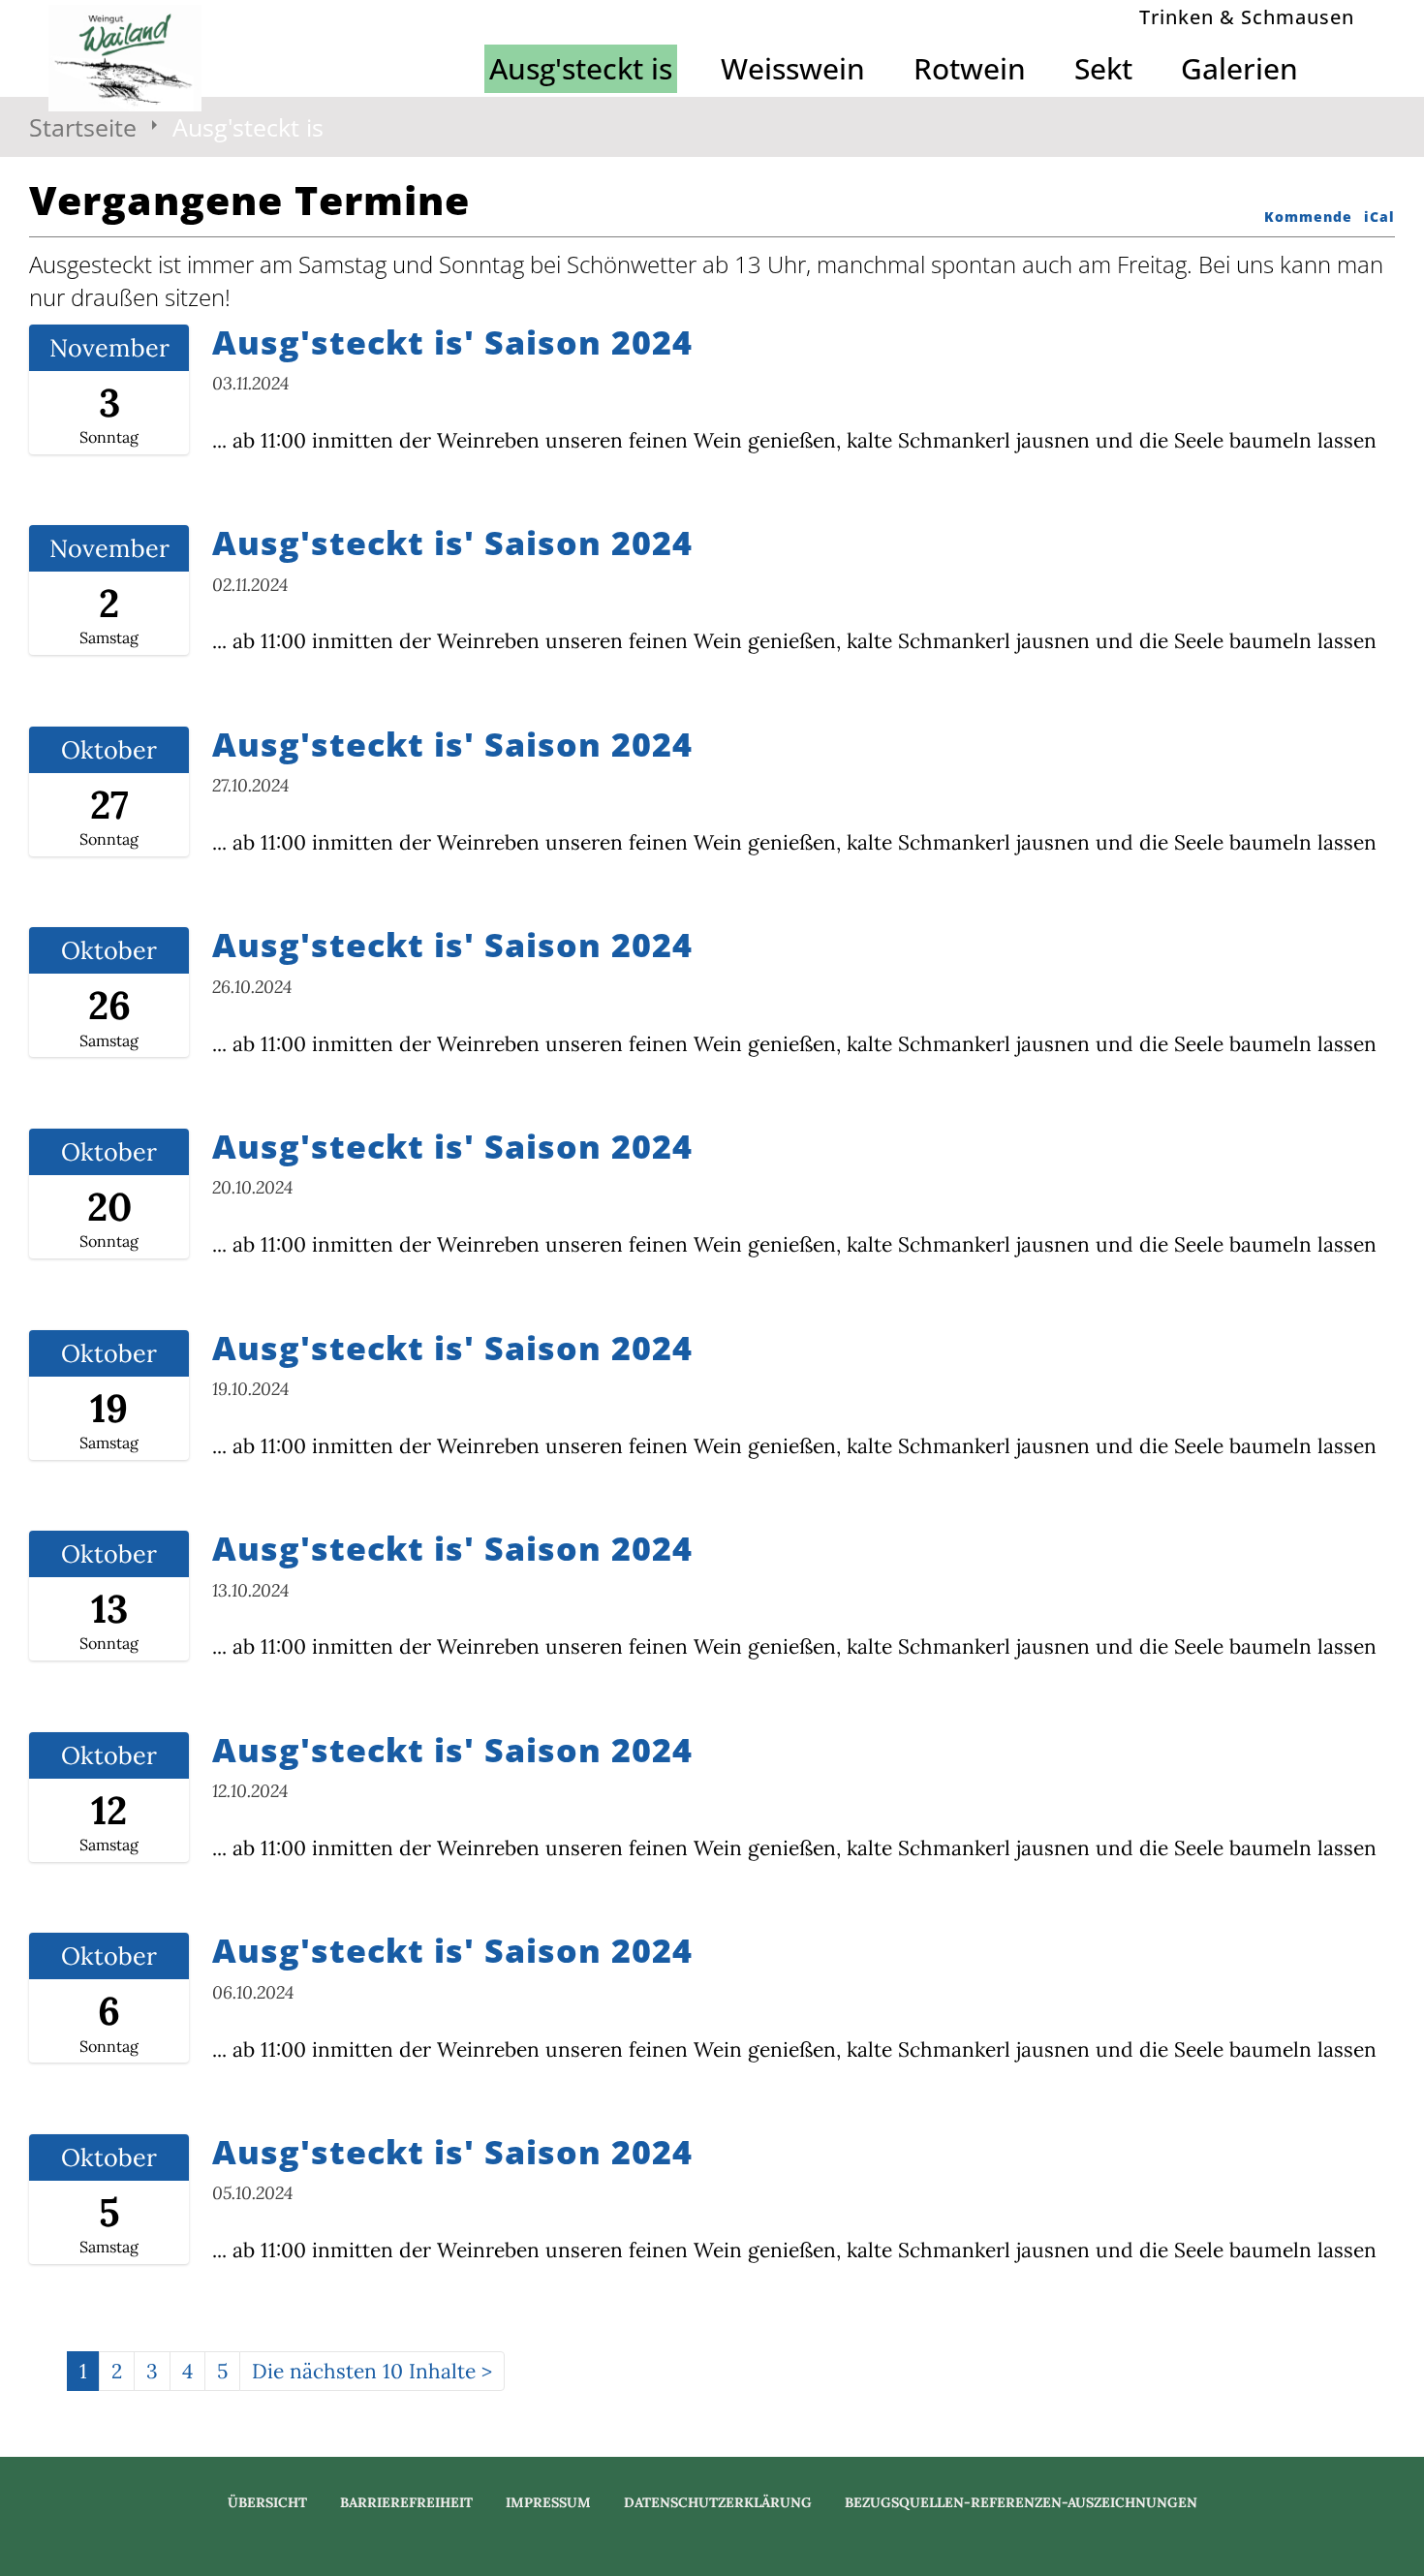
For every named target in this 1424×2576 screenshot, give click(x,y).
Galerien (1239, 68)
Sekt (1103, 68)
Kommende (1308, 217)
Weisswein (793, 68)
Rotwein (970, 68)
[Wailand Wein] (203, 58)
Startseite (83, 127)
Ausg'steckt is (581, 68)
